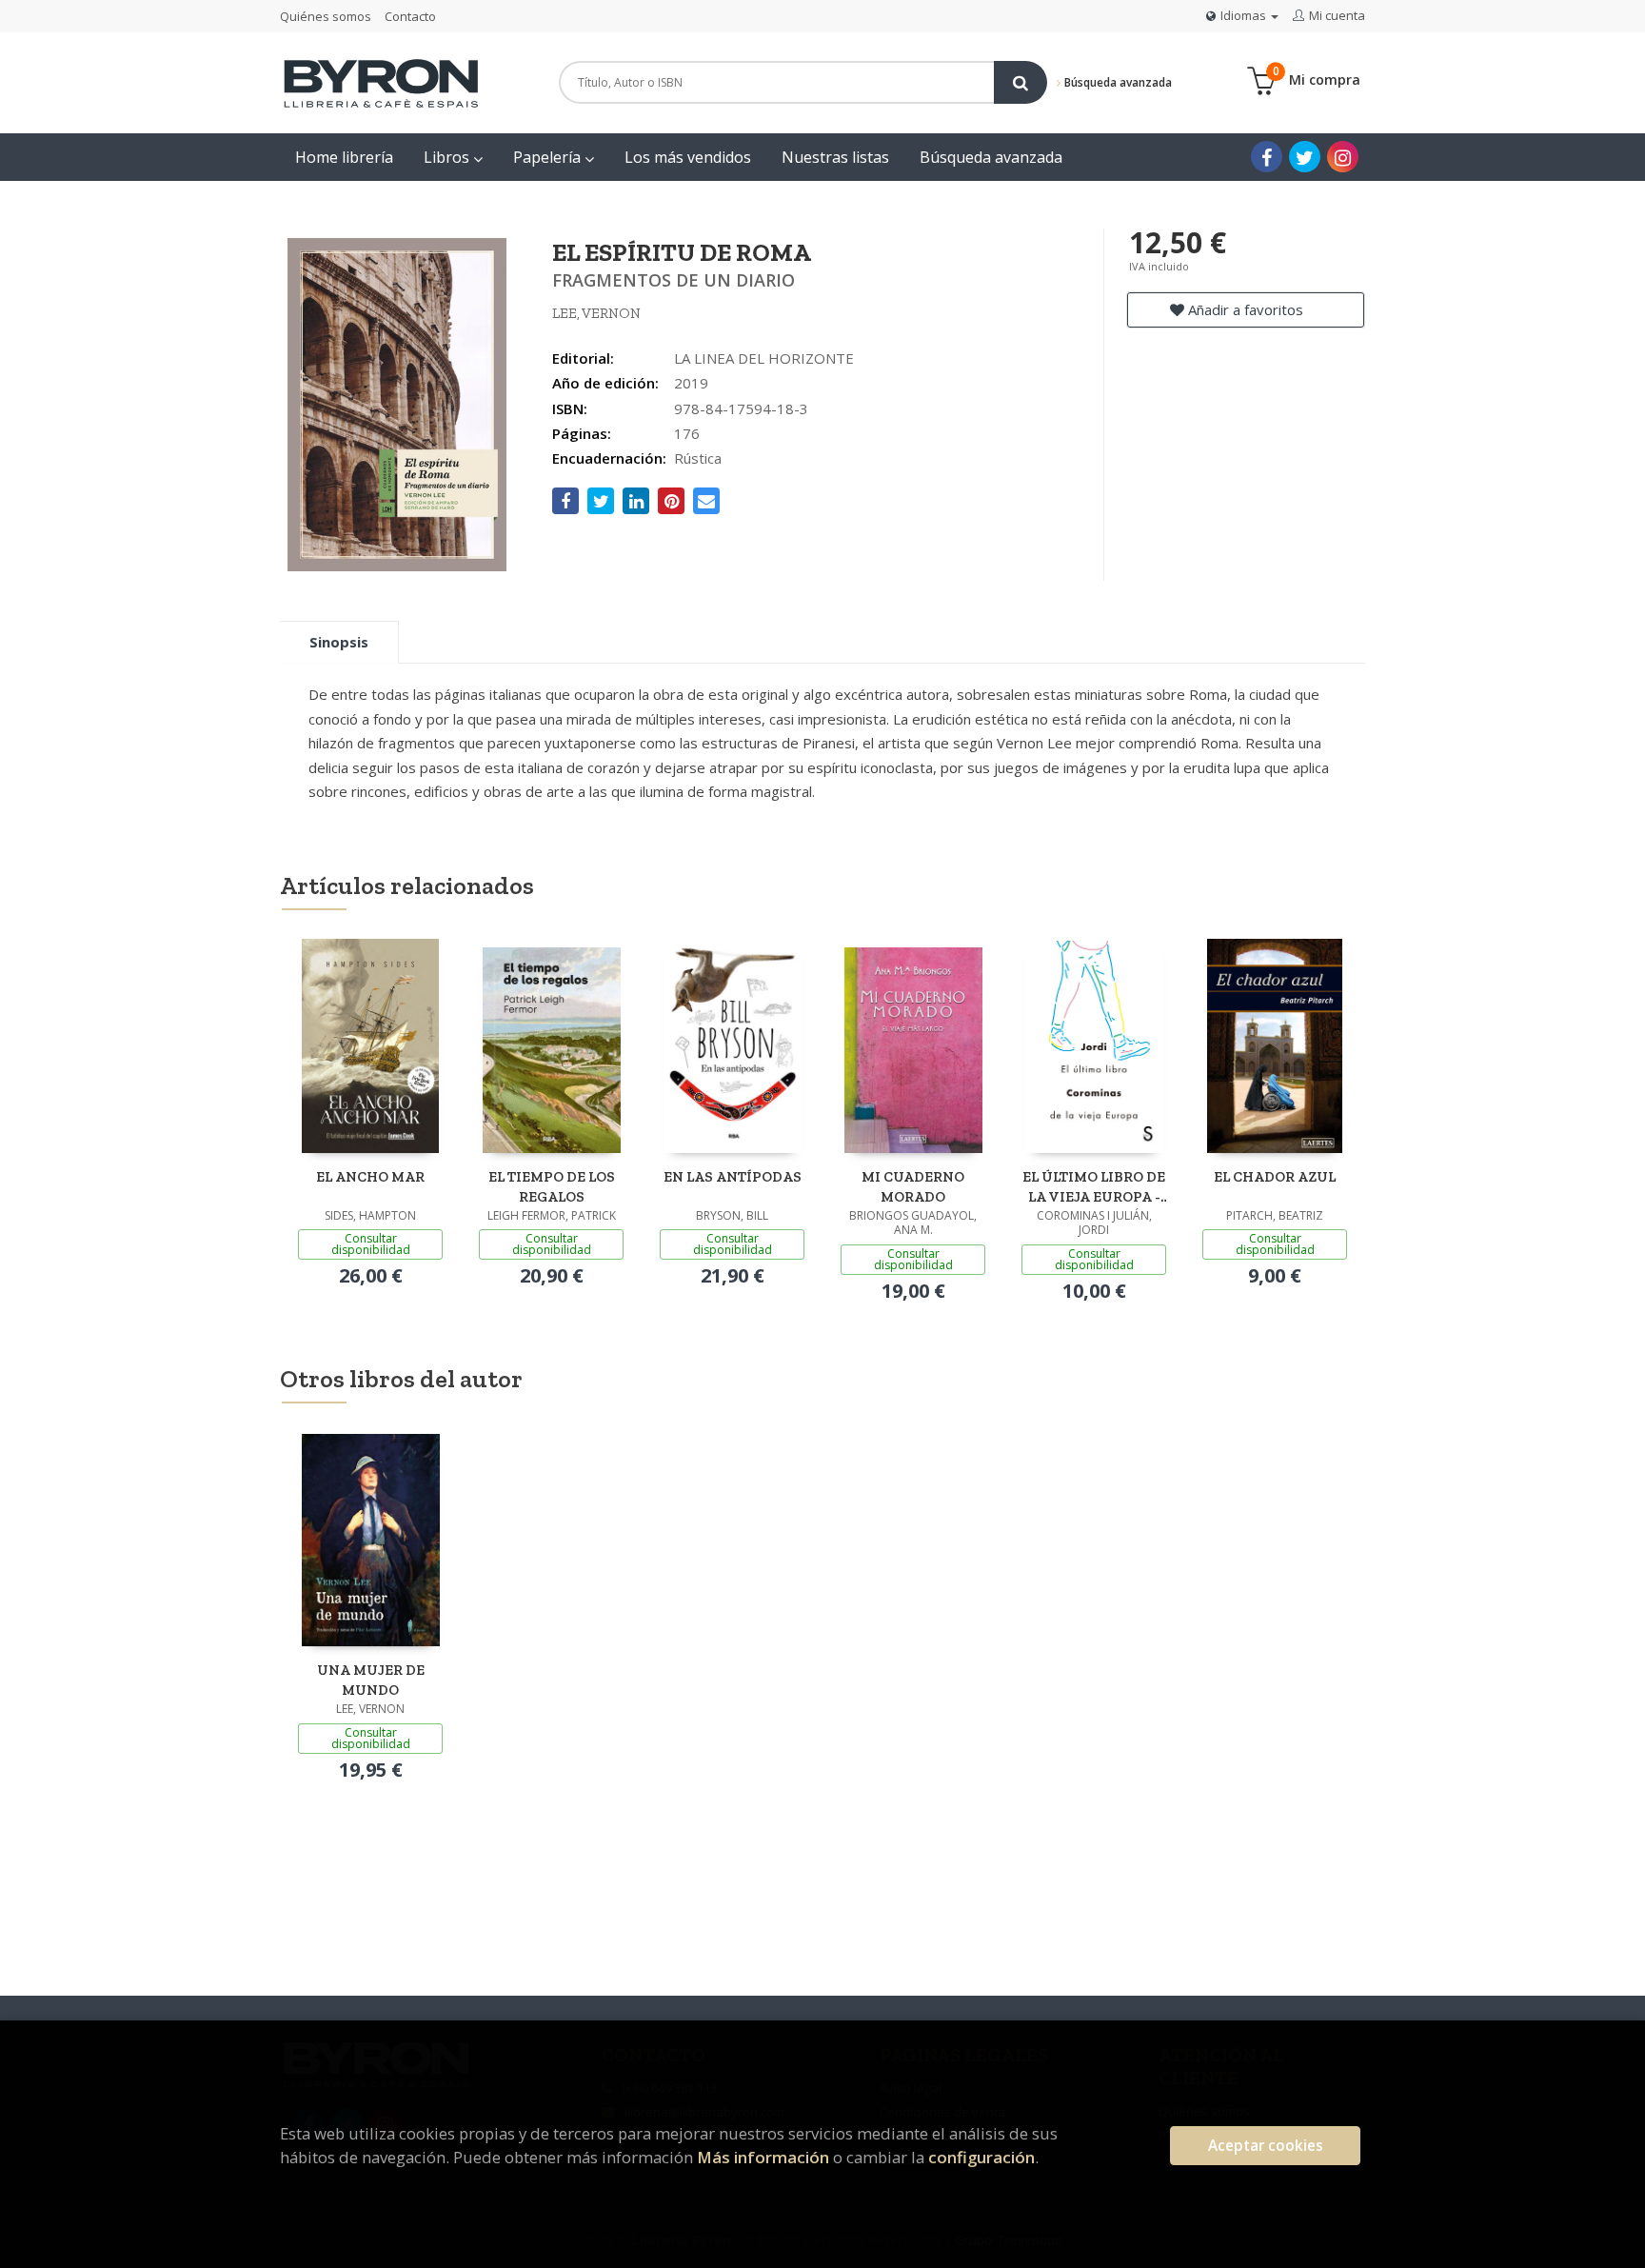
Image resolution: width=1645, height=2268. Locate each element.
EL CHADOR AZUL (1275, 1177)
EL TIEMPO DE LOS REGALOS (552, 1187)
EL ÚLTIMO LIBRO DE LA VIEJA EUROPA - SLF (1094, 1187)
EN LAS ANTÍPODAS (733, 1177)
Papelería (549, 157)
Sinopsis (339, 642)
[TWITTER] (1305, 157)
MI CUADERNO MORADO (913, 1187)
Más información (763, 2157)
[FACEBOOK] (1267, 157)
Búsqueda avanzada (1117, 82)
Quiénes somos (326, 16)
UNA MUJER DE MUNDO (371, 1680)
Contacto (410, 16)
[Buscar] (1021, 82)
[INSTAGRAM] (1343, 157)
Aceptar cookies (1266, 2146)
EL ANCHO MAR (370, 1177)
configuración (981, 2157)
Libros (448, 157)
